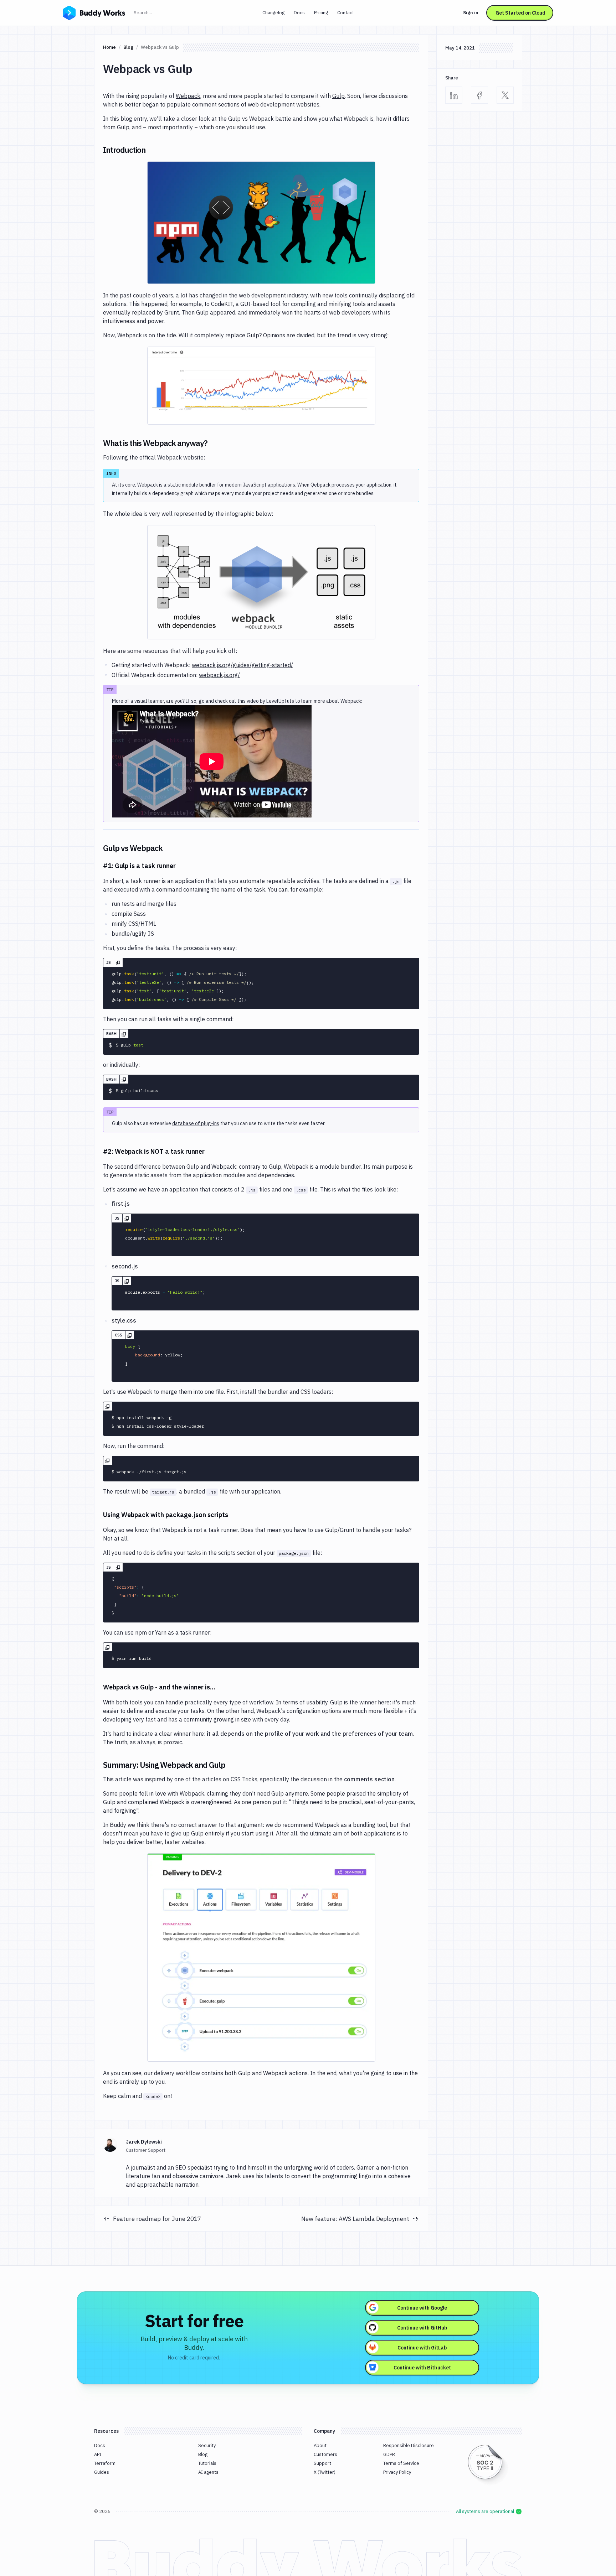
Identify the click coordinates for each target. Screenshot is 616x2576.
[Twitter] (505, 95)
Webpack (188, 96)
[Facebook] (479, 95)
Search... (158, 12)
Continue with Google (422, 2308)
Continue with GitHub (422, 2328)
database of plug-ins (196, 1123)
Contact (346, 13)
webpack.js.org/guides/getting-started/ (242, 665)
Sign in (471, 13)
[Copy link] (154, 150)
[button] (261, 223)
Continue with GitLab (422, 2348)
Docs (299, 13)
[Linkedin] (454, 95)
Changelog (273, 13)
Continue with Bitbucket (422, 2368)
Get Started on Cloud (520, 13)
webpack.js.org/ (219, 675)
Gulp (338, 96)
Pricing (321, 13)
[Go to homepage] (94, 12)
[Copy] (119, 962)
